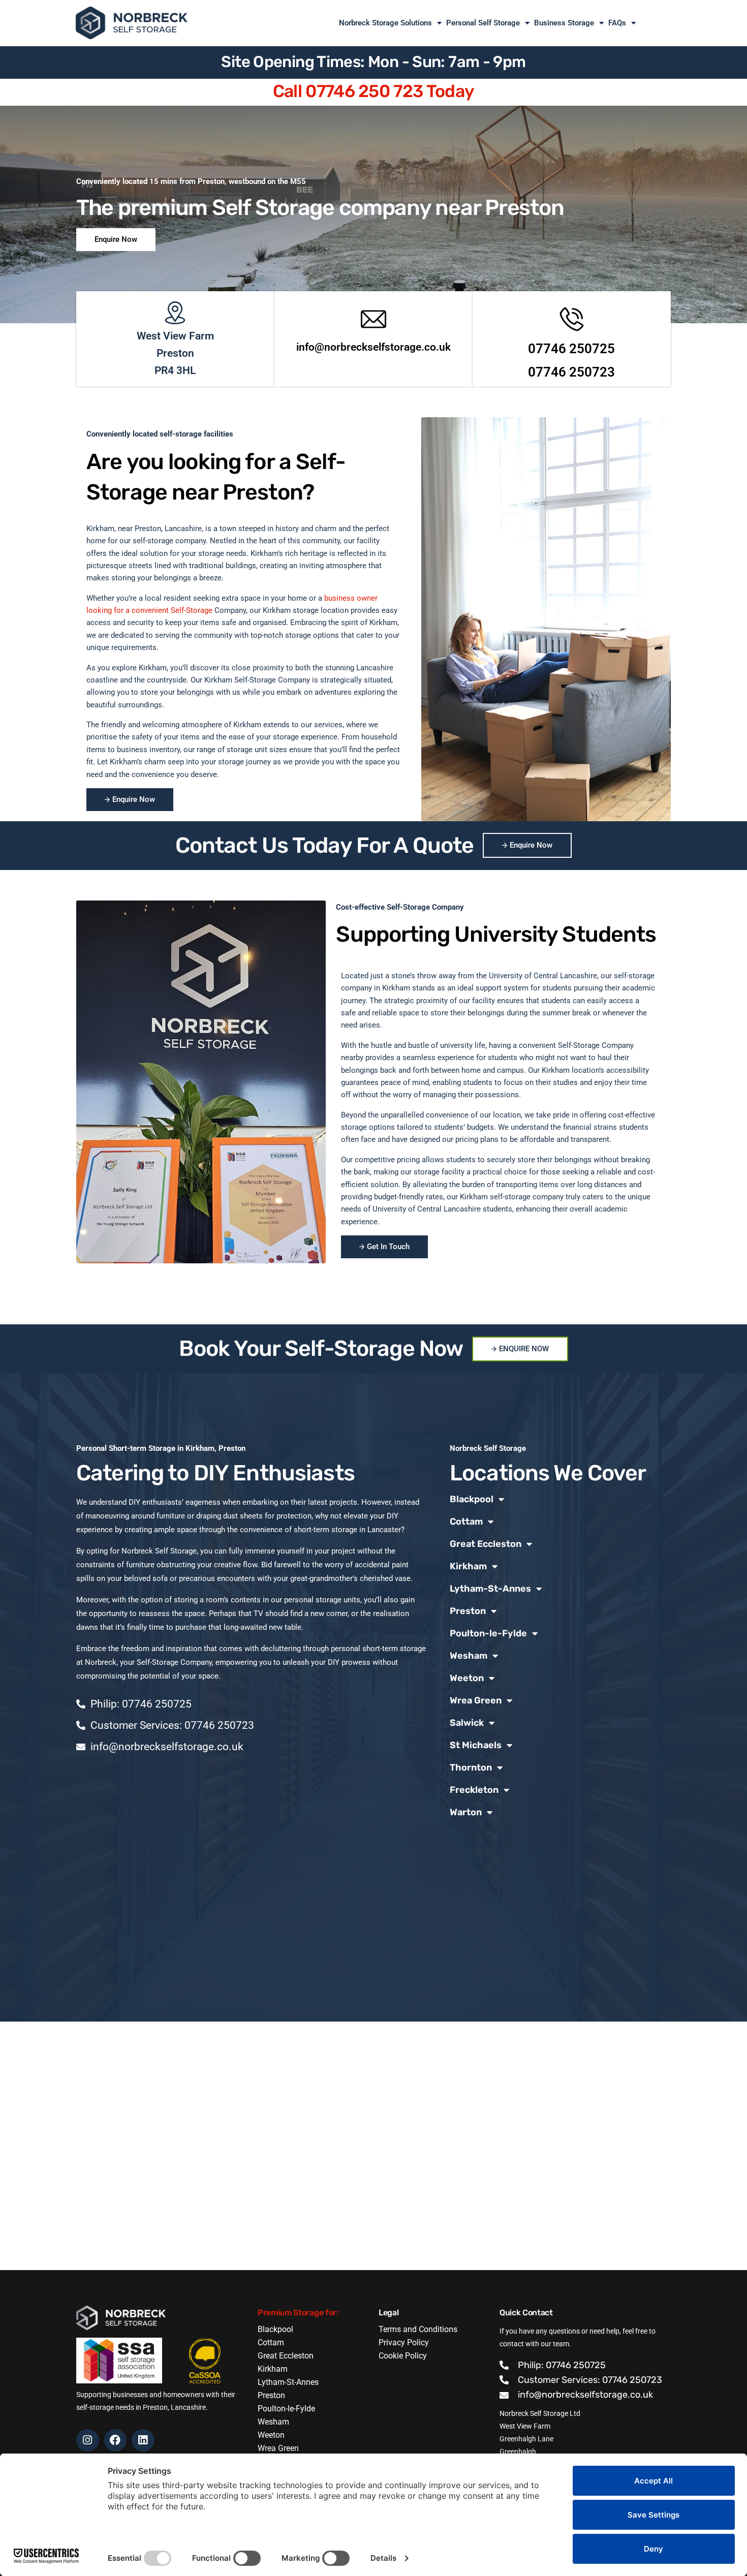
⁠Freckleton (474, 1790)
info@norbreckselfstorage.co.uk (373, 347)
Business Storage (564, 23)
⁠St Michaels (476, 1745)
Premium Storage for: (298, 2313)
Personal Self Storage (483, 23)
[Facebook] (116, 2441)
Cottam (466, 1522)
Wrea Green (476, 1700)
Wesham (469, 1656)
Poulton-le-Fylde (488, 1633)
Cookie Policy (403, 2356)
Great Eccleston (486, 1544)
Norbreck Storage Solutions (385, 23)
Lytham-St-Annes (490, 1589)
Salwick (467, 1723)
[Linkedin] (143, 2441)
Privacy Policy (404, 2342)
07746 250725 (571, 349)
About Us (656, 23)
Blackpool (472, 1499)
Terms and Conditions (418, 2329)
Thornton (471, 1767)
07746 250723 (571, 372)
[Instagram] (88, 2441)
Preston (468, 1611)
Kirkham (468, 1566)
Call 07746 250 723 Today (374, 91)
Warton (466, 1812)
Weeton (467, 1678)
